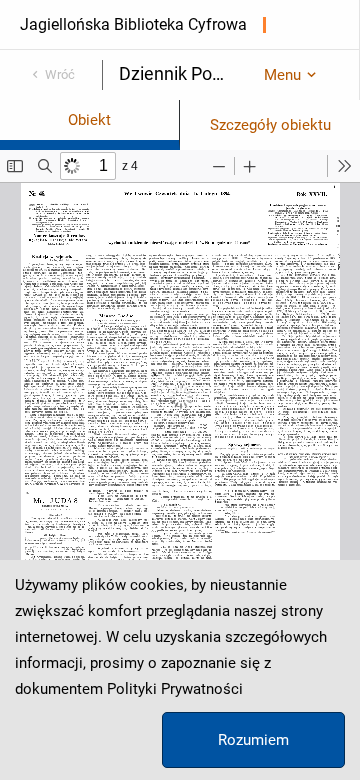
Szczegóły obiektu (270, 125)
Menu (282, 75)
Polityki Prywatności (175, 689)
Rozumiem (253, 740)
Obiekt (89, 120)
